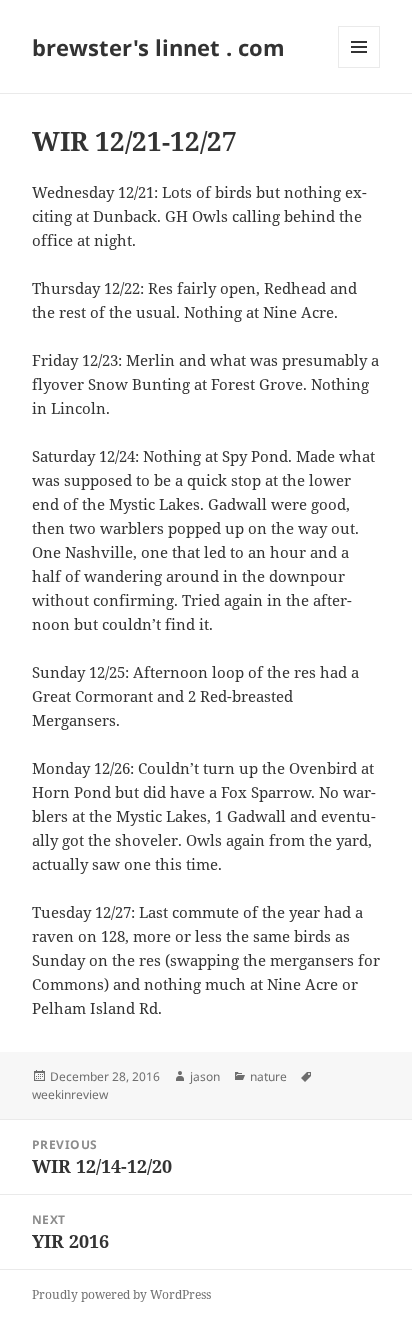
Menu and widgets (359, 67)
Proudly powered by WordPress (121, 1294)
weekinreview (70, 1094)
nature (268, 1076)
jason (205, 1076)
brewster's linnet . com (158, 47)
